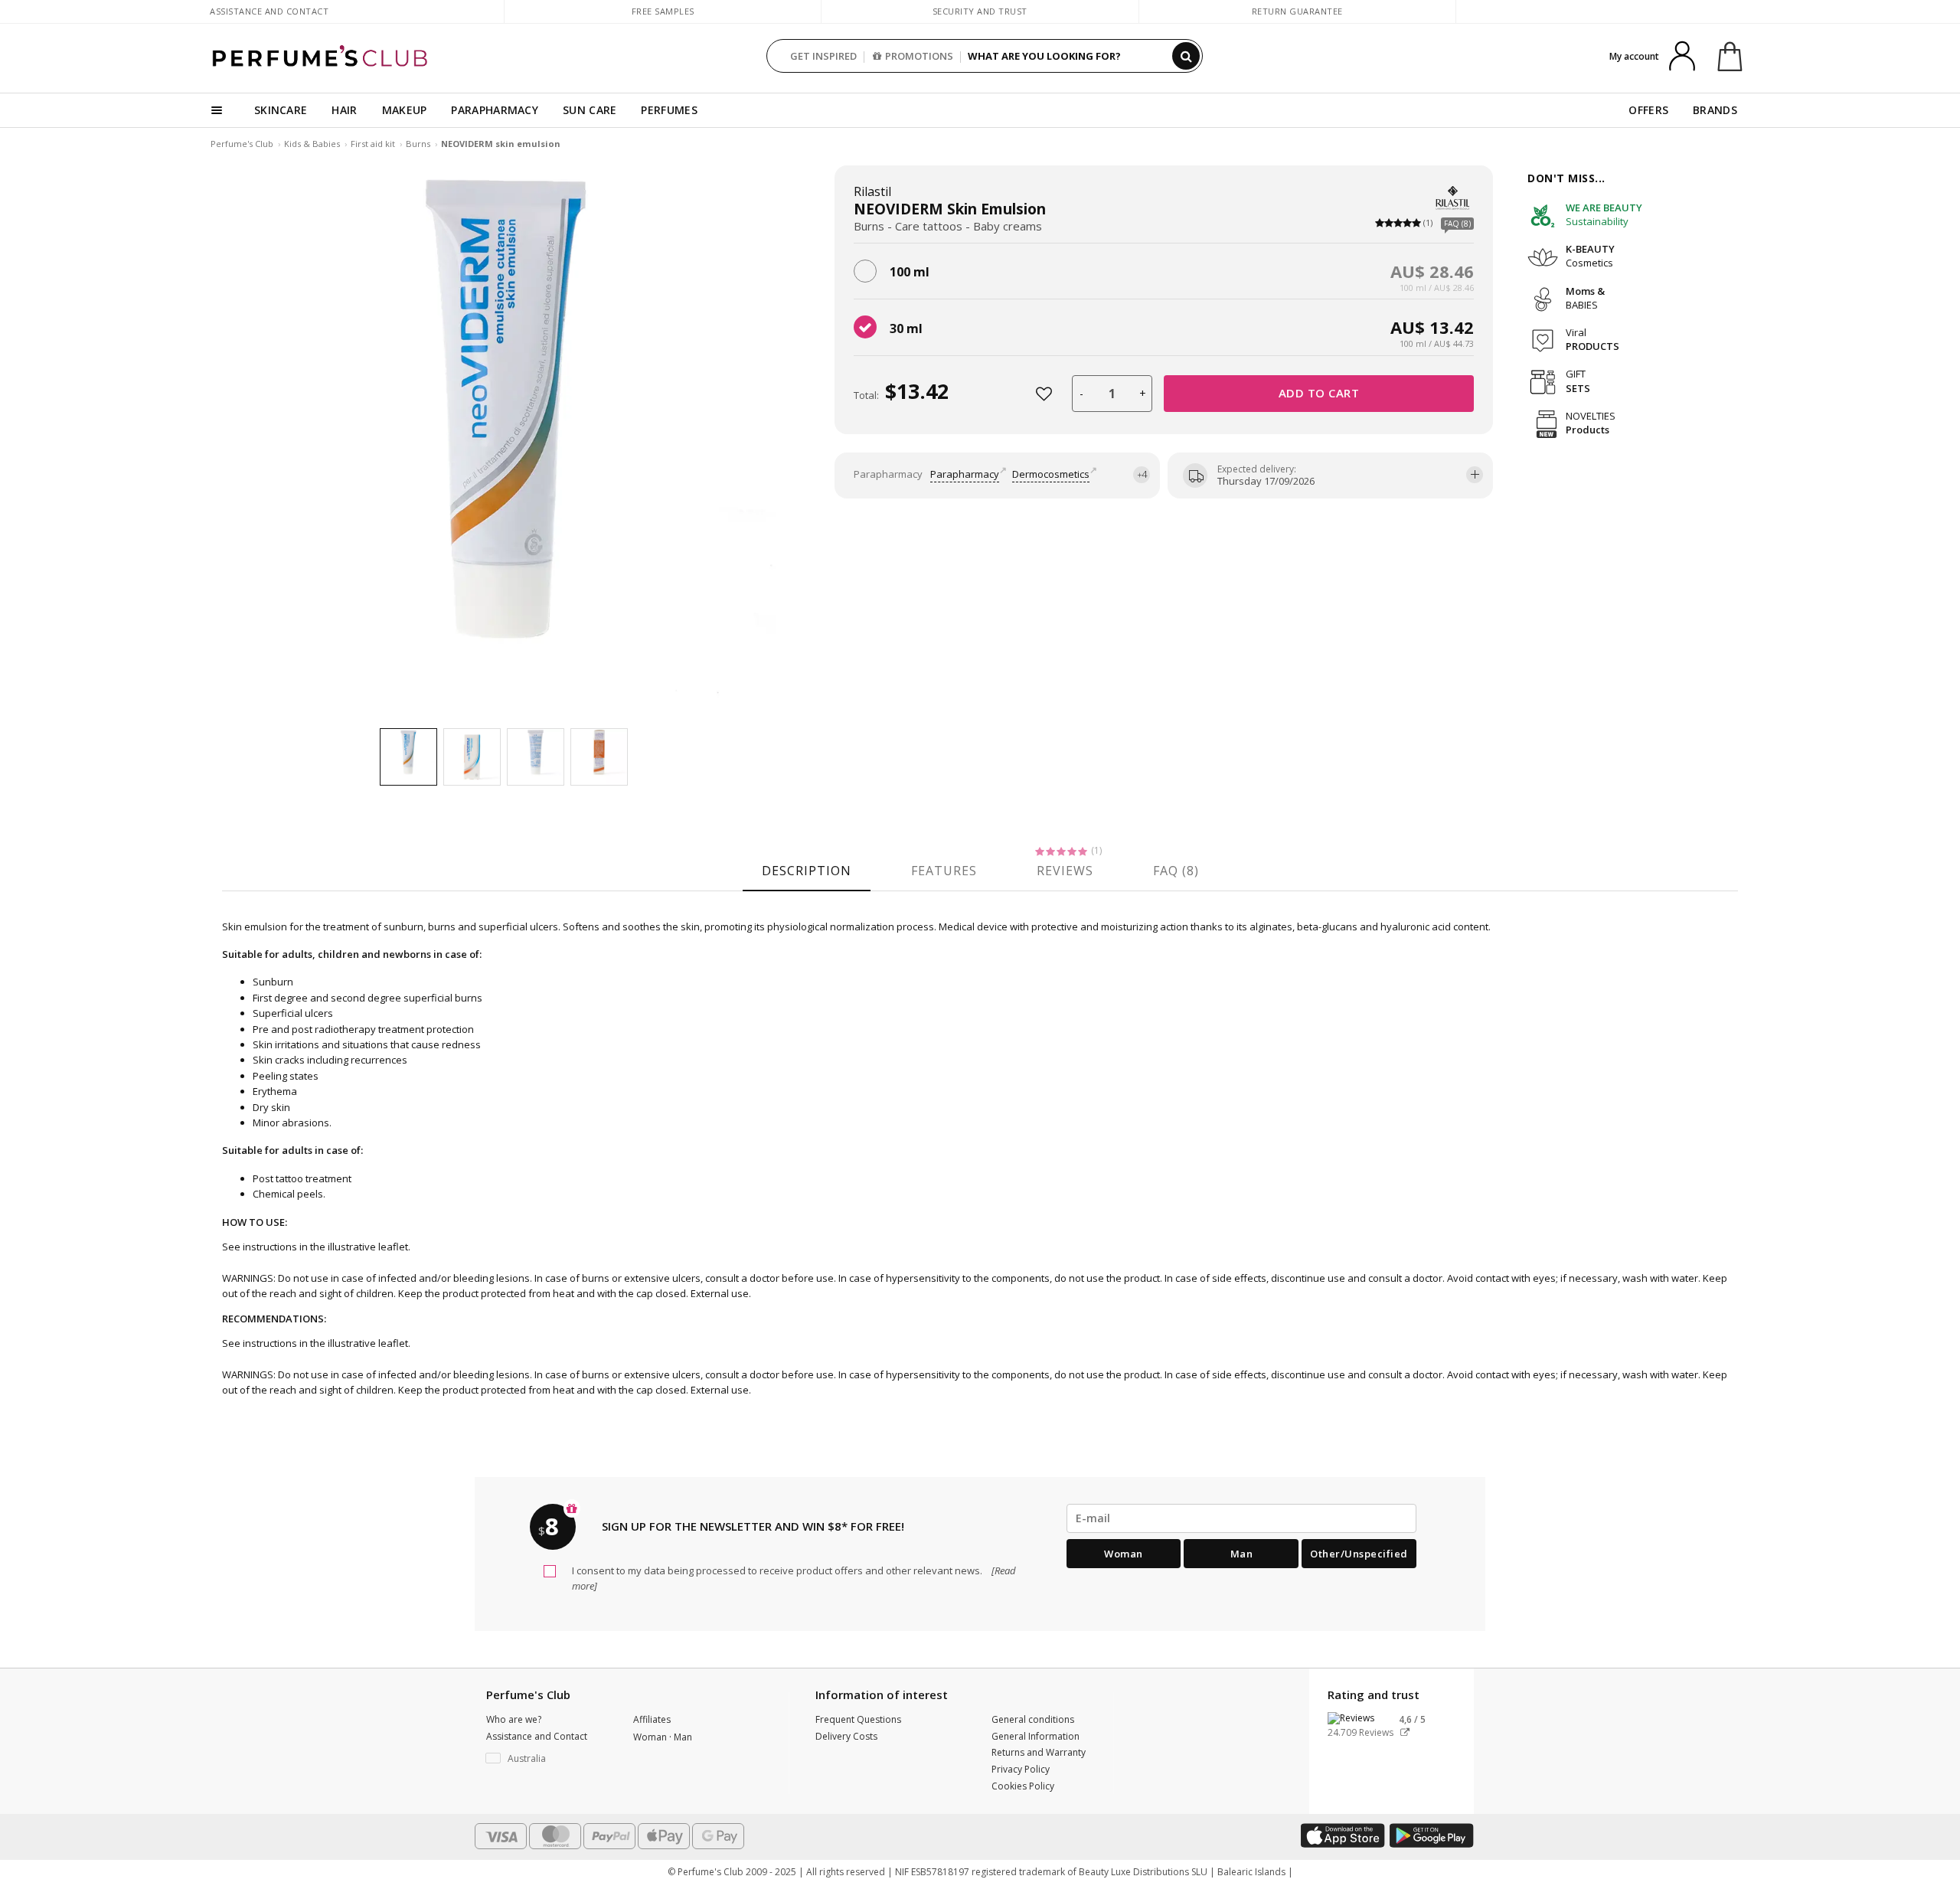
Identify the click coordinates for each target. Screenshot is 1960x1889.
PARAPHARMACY (495, 110)
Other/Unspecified (1359, 1554)
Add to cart (1319, 393)
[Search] (1186, 56)
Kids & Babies (312, 144)
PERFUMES (669, 110)
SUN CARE (590, 110)
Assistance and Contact (269, 11)
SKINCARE (281, 110)
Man (1242, 1554)
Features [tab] (944, 871)
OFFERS (1648, 110)
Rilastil (872, 191)
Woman (1124, 1554)
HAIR (344, 110)
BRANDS (1715, 110)
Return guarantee (1297, 11)
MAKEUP (405, 110)
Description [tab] (807, 871)
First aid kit (373, 144)
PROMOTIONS (919, 56)
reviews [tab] (1065, 871)
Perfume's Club (242, 144)
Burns (418, 144)
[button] (548, 1759)
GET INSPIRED (823, 56)
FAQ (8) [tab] (1176, 871)
